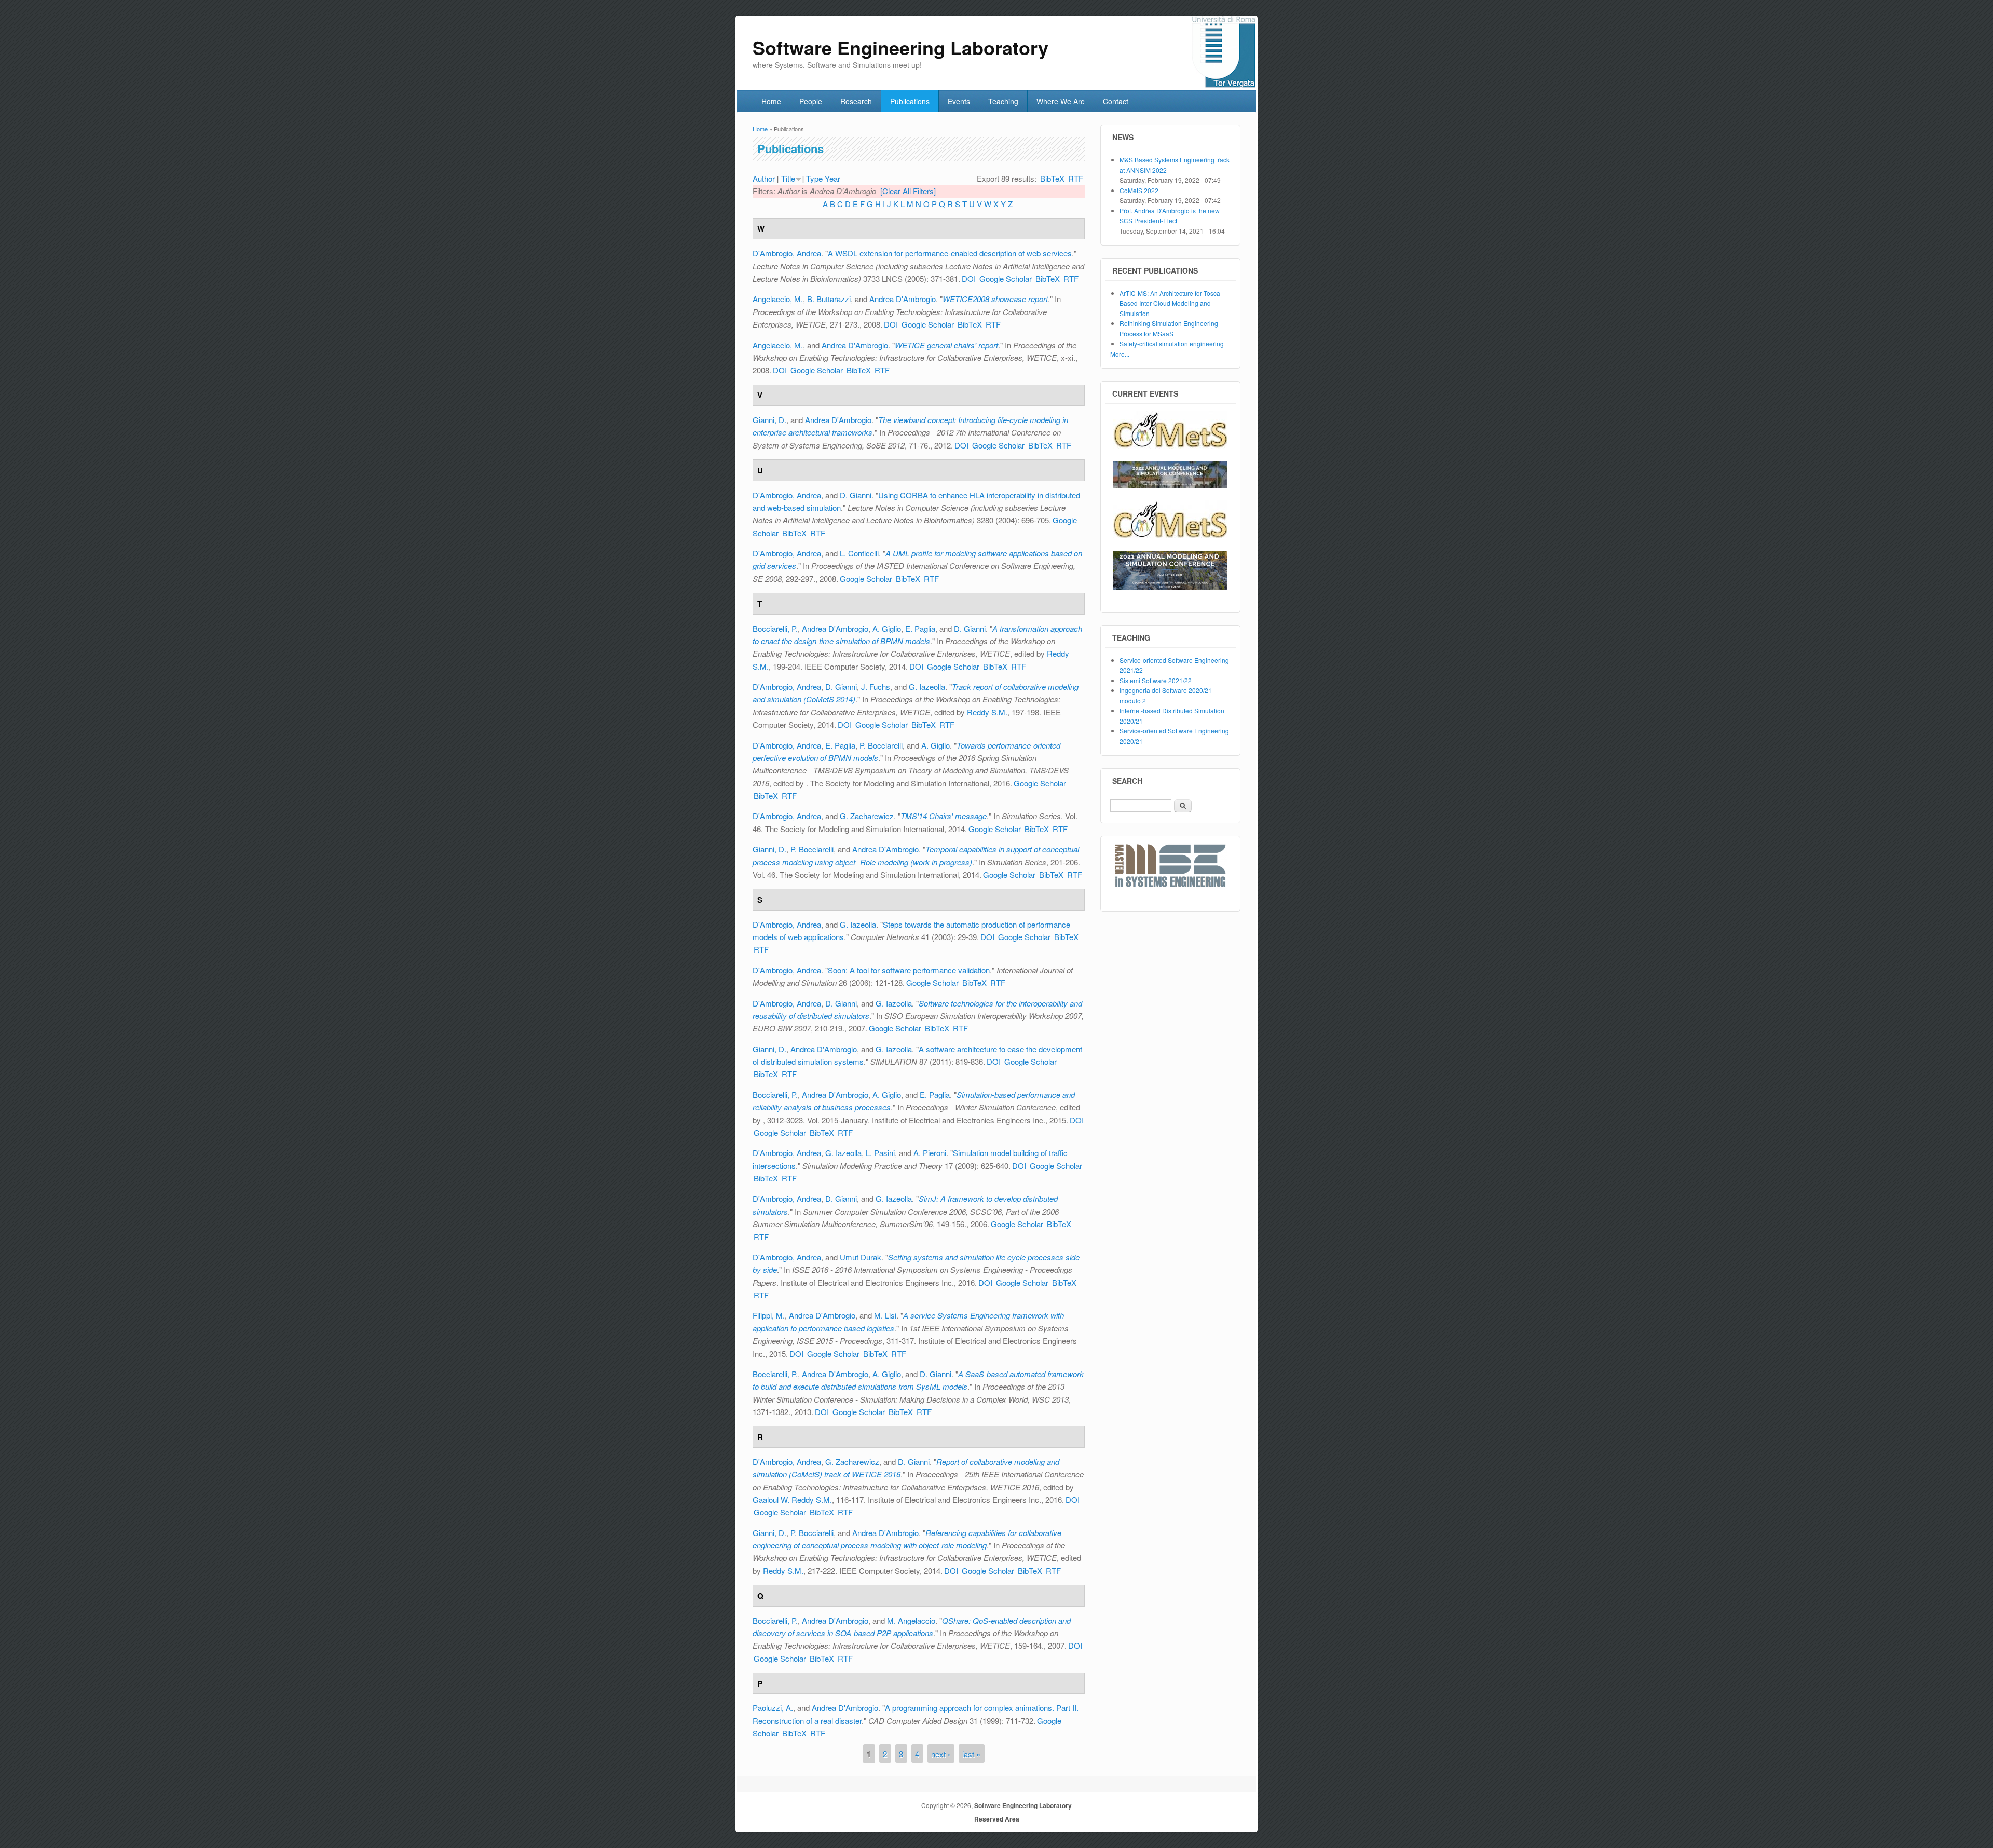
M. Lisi (885, 1315)
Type (814, 178)
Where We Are (1061, 101)
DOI (969, 278)
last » (971, 1754)
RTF (1076, 178)
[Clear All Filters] (908, 191)
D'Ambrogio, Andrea (787, 253)
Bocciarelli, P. (775, 628)
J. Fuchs (876, 687)
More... (1120, 354)
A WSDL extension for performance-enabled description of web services (950, 253)
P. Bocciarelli (881, 745)
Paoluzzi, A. (773, 1708)
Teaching (1003, 101)
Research (856, 101)
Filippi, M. (769, 1315)
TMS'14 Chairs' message (944, 816)
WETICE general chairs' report (946, 345)
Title (788, 178)
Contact (1116, 101)
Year (832, 178)
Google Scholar (1006, 278)
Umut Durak (861, 1257)
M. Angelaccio (911, 1620)
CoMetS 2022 (1139, 190)
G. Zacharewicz (867, 816)
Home (771, 101)
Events (959, 101)
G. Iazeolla (927, 687)
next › (941, 1754)
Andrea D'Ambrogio (903, 299)
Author (764, 178)
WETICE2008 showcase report (995, 299)
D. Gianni (856, 495)
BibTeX (1052, 178)
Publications (910, 101)
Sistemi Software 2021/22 (1156, 680)
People (811, 101)
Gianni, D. (769, 420)
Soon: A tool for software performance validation (909, 970)
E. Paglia (920, 628)
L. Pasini (880, 1153)
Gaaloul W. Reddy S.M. (792, 1499)
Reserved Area (997, 1819)
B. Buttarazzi (829, 299)
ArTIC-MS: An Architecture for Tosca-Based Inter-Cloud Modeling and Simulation (1171, 303)
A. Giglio (887, 628)
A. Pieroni (930, 1153)
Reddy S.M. (987, 712)
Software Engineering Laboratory (1023, 1805)
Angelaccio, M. (778, 299)
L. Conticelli (859, 553)
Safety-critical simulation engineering (1172, 343)
